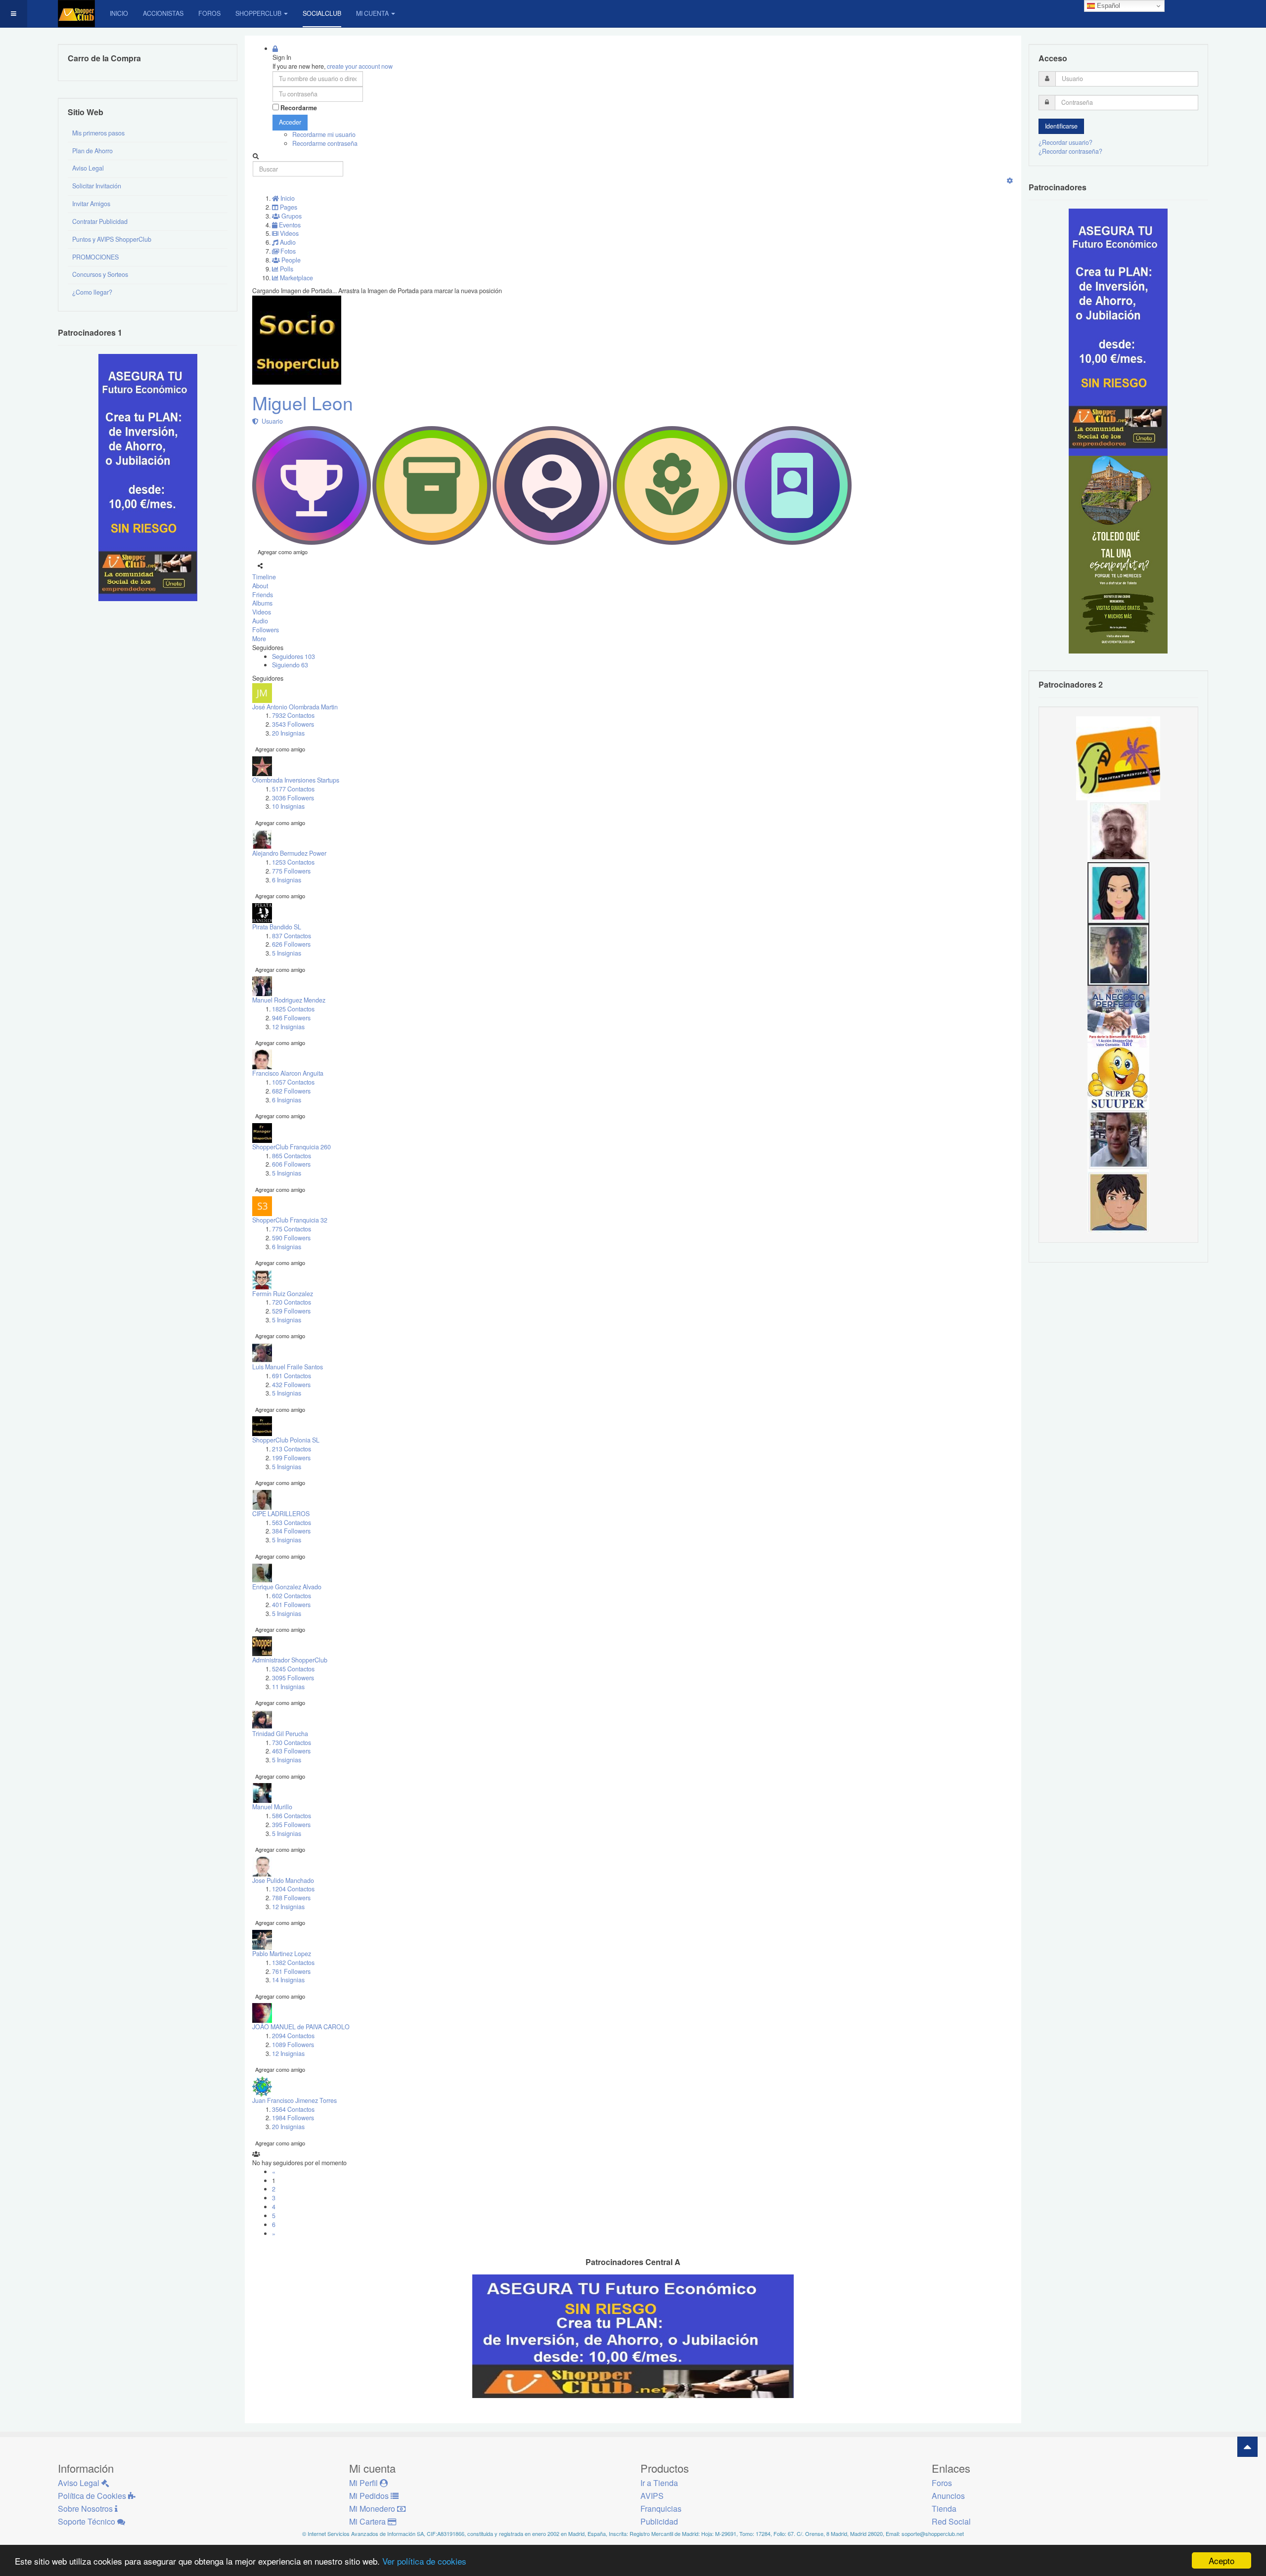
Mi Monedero (373, 2509)
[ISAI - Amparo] (1118, 892)
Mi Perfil (364, 2483)
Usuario (271, 421)
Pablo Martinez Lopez (282, 1954)
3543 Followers (293, 724)
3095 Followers (293, 1678)
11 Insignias (288, 1687)
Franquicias (661, 2509)
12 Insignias (288, 1027)
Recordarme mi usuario (324, 134)
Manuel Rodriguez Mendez (289, 1000)
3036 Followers (293, 798)
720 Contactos (292, 1302)
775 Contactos (292, 1229)
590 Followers (291, 1238)
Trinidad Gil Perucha (280, 1734)
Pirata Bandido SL (277, 927)
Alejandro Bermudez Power (289, 853)
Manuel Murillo (272, 1807)
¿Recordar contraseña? (1070, 151)
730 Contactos (292, 1743)
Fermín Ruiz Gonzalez (283, 1294)
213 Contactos (292, 1449)
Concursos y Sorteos (100, 274)
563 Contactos (292, 1523)
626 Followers (291, 944)
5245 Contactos (293, 1669)
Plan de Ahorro (92, 151)
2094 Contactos (293, 2036)
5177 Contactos (293, 789)
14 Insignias (288, 1980)
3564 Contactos (293, 2109)
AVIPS (652, 2496)
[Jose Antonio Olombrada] (148, 477)
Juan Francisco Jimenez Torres (294, 2100)
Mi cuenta (372, 13)
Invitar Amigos (91, 204)
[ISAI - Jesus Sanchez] (1118, 954)
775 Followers (291, 871)
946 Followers (291, 1018)
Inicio (119, 13)
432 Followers (291, 1385)
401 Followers (291, 1605)
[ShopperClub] (76, 14)
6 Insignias (287, 880)
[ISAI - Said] (1118, 830)
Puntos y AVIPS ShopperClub (112, 239)
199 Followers (291, 1458)
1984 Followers (293, 2118)
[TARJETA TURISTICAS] (1118, 757)
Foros (209, 13)
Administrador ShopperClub (290, 1660)
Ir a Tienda (659, 2483)
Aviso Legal (88, 168)
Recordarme (299, 108)
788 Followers (291, 1898)
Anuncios (948, 2496)
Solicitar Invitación (97, 186)
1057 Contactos (293, 1082)
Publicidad (659, 2521)
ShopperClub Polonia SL (286, 1440)
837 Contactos (292, 936)
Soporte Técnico (88, 2521)
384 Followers (291, 1531)
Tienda (944, 2509)
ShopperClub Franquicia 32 (290, 1220)
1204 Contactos (293, 1889)
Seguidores (294, 656)
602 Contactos (292, 1596)
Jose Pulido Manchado (283, 1880)
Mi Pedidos (370, 2496)
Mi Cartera (368, 2521)
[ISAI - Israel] (1118, 1201)
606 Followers (291, 1164)
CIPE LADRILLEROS (281, 1514)
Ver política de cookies (424, 2561)
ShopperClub (258, 13)
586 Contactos (292, 1816)
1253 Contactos (293, 862)
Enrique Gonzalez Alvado (287, 1587)
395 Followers (291, 1825)
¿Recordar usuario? (1065, 142)
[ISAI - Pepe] (1118, 1139)
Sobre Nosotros (86, 2509)
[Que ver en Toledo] (1118, 554)
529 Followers (291, 1311)
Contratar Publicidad (100, 221)
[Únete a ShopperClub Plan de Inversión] (633, 2336)
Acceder (290, 122)
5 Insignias (287, 953)
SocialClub (322, 13)
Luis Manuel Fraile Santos (288, 1367)
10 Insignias (288, 806)
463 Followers (291, 1751)
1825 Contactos (293, 1009)
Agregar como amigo (283, 552)
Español (1108, 6)
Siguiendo (290, 665)
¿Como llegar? (92, 292)
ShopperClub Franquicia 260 (292, 1147)
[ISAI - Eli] (1118, 1016)
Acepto (1221, 2560)
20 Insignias (288, 733)
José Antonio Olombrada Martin (295, 707)
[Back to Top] (1247, 2447)
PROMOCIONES (95, 257)
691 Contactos (292, 1376)
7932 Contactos (293, 715)
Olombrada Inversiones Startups (296, 780)
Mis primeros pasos (98, 133)
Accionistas (163, 13)
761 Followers (291, 1971)
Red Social (951, 2521)
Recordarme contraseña (325, 143)
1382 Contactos (293, 1963)
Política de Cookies (93, 2496)
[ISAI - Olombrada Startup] (1118, 332)
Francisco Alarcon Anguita (288, 1073)
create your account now (360, 66)
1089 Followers (293, 2045)
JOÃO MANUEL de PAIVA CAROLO (301, 2027)
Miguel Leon (303, 403)
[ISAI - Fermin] (1118, 1078)
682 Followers (291, 1091)
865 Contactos (292, 1156)
